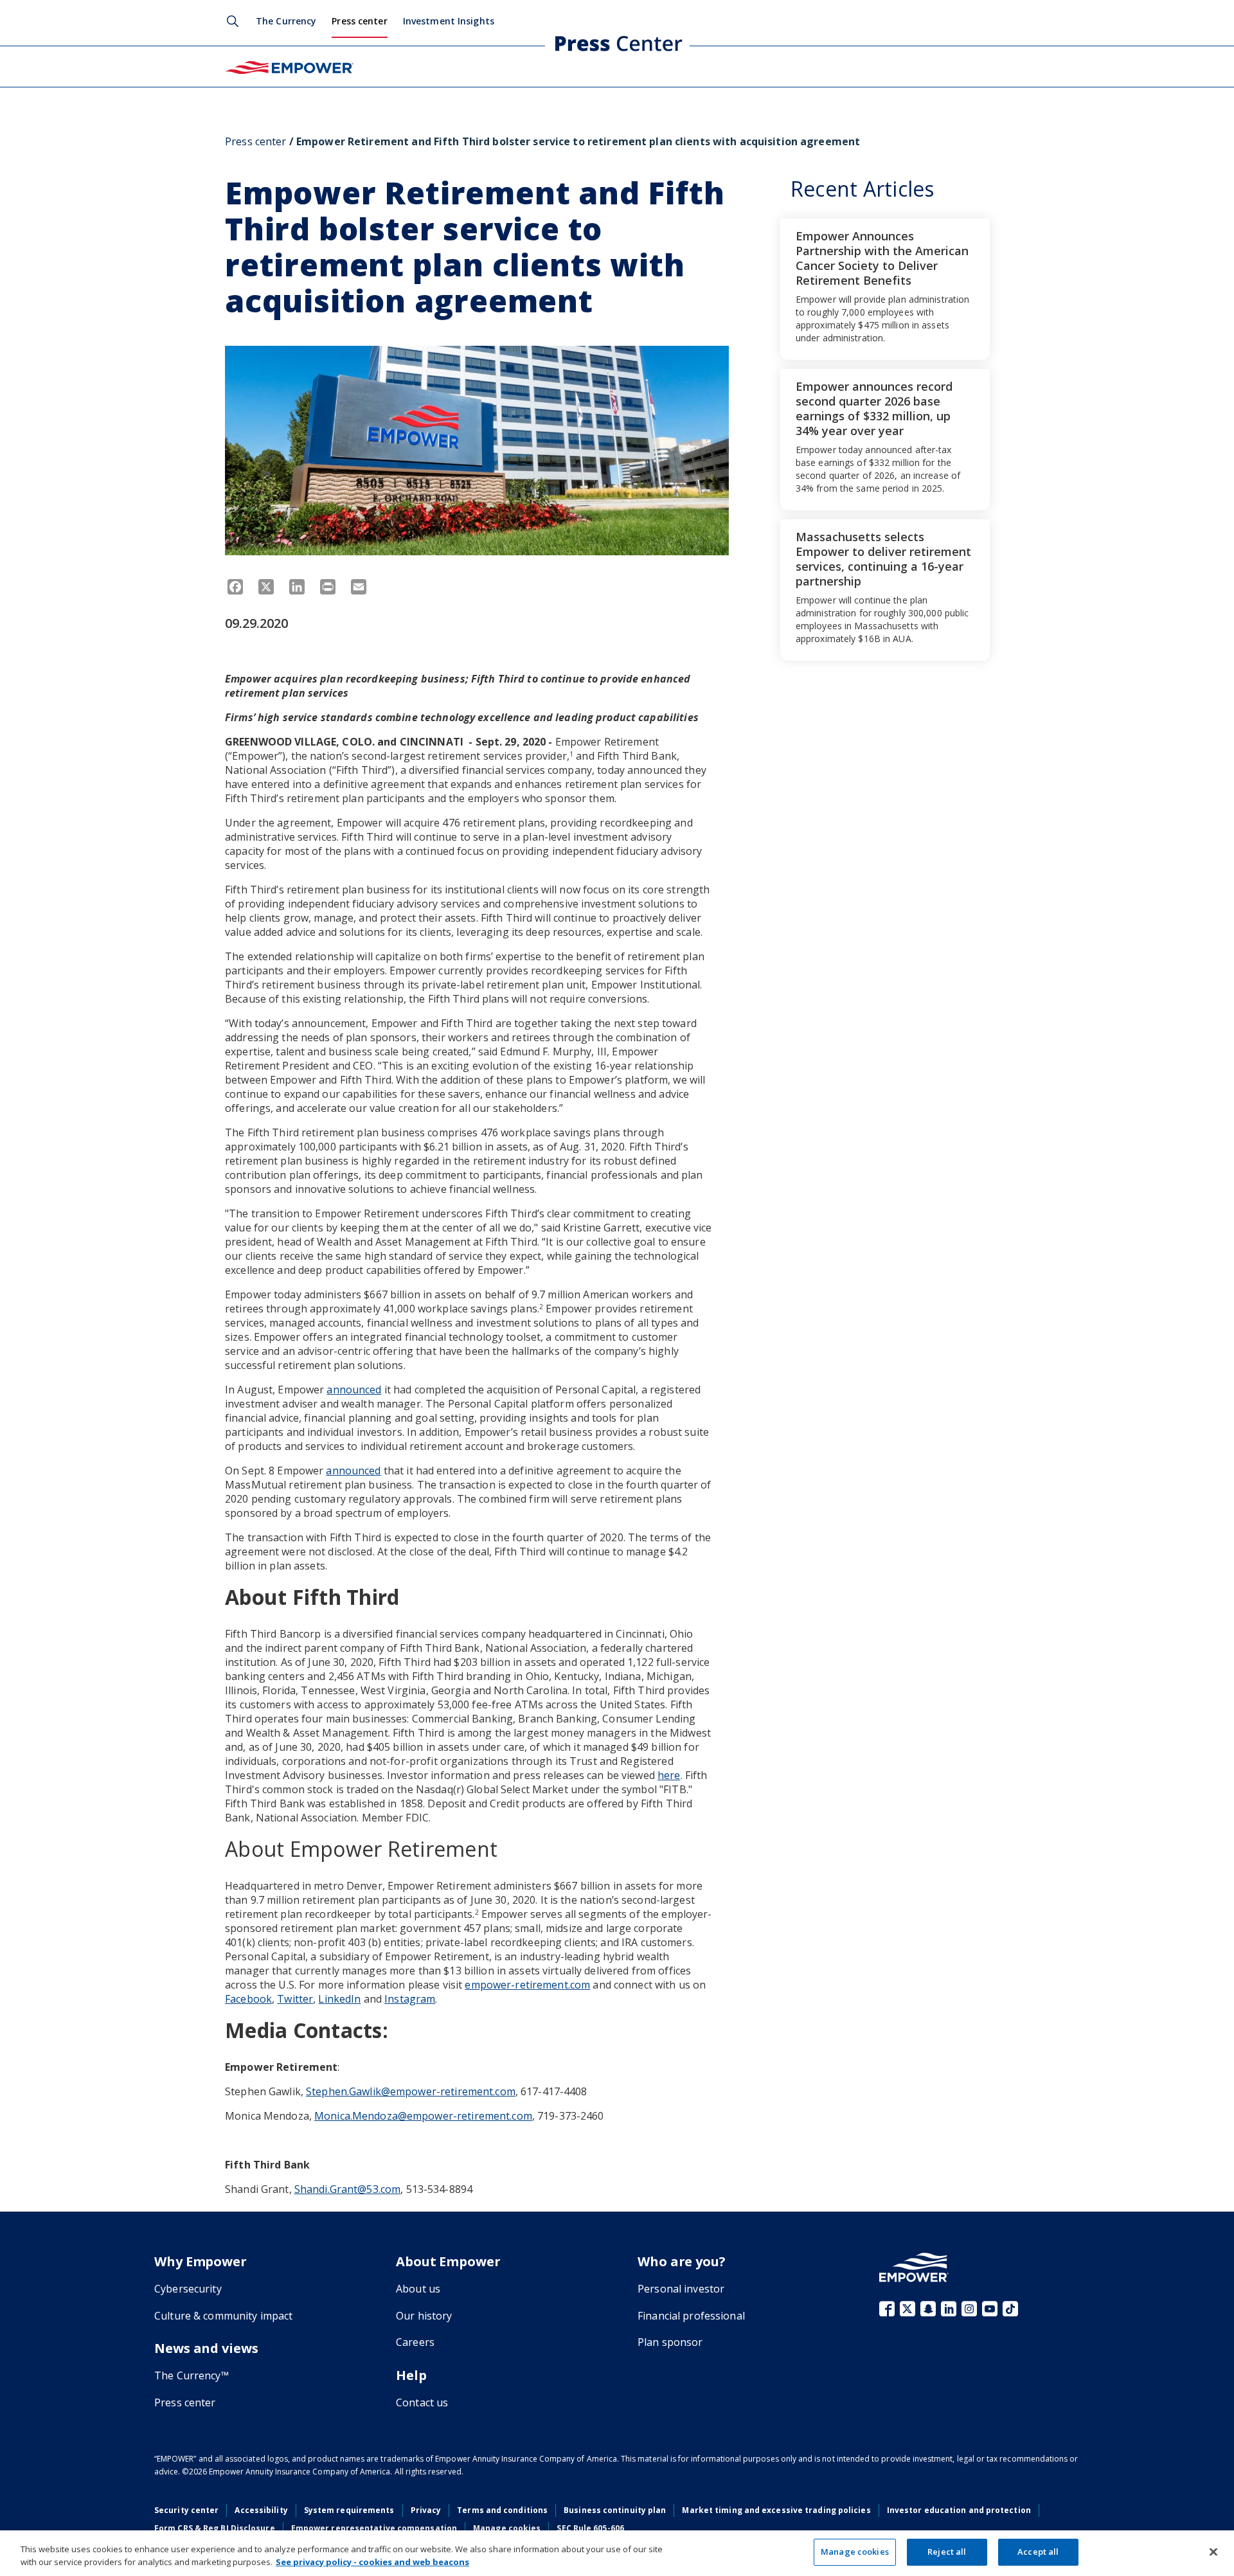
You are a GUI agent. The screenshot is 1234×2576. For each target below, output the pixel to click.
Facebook (887, 2309)
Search (233, 21)
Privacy (426, 2510)
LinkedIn (949, 2309)
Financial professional (691, 2316)
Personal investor (681, 2289)
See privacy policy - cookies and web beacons (372, 2562)
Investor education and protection (959, 2510)
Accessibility (261, 2510)
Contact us (422, 2402)
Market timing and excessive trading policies (776, 2510)
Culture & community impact (223, 2316)
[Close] (1213, 2552)
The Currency (286, 21)
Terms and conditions (502, 2510)
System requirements (349, 2510)
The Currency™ (192, 2375)
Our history (424, 2316)
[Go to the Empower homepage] (914, 2267)
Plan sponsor (670, 2342)
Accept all (1038, 2552)
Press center (359, 21)
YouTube (990, 2309)
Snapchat (928, 2309)
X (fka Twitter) (908, 2309)
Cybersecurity (188, 2289)
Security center (186, 2510)
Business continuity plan (615, 2510)
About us (418, 2289)
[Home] (289, 66)
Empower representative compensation (374, 2528)
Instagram (969, 2309)
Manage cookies (507, 2528)
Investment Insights (449, 21)
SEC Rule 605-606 (590, 2528)
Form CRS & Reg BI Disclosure (215, 2528)
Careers (415, 2342)
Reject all (947, 2552)
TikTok (1010, 2309)
